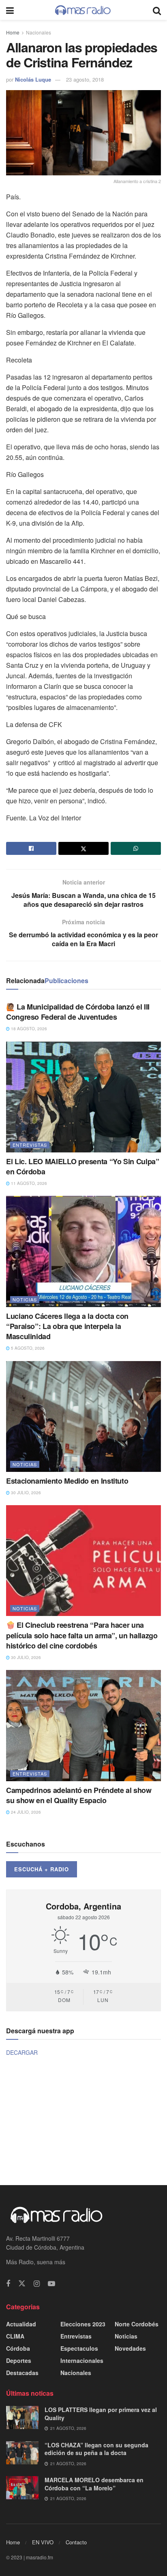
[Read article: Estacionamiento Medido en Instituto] (83, 1416)
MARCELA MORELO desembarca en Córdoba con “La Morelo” (94, 2484)
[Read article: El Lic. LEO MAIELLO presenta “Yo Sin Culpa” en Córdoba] (83, 1097)
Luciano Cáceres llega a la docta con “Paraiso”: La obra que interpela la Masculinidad (67, 1326)
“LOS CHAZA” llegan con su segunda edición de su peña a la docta (96, 2449)
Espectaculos (79, 2348)
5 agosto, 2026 (27, 1348)
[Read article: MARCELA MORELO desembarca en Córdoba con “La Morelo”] (22, 2488)
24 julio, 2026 (25, 1812)
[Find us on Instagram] (37, 2284)
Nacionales (39, 32)
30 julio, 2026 (25, 1493)
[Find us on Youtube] (51, 2284)
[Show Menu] (10, 10)
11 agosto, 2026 (28, 1183)
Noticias (25, 1299)
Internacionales (82, 2360)
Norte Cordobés (137, 2324)
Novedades (130, 2348)
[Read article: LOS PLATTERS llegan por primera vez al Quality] (22, 2417)
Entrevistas (30, 1145)
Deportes (19, 2360)
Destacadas (22, 2373)
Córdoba (18, 2348)
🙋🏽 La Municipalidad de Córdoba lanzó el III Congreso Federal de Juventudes (78, 1012)
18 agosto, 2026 (28, 1029)
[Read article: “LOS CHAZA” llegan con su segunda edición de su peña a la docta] (22, 2453)
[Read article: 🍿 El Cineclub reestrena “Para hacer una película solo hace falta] (83, 1561)
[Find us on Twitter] (22, 2284)
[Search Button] (157, 10)
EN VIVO (43, 2542)
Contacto (76, 2542)
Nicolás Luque (33, 79)
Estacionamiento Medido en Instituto (67, 1481)
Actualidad (21, 2324)
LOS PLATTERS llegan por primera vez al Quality (101, 2414)
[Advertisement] (83, 2120)
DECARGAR (22, 2052)
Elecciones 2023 (83, 2324)
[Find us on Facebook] (8, 2284)
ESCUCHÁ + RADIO (42, 1869)
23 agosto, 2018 (85, 79)
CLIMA (15, 2336)
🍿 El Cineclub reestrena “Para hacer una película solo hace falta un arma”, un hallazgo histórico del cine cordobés (82, 1635)
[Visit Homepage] (83, 10)
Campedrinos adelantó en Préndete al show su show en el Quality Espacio (79, 1795)
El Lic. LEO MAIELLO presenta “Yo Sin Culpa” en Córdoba (83, 1166)
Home (13, 32)
